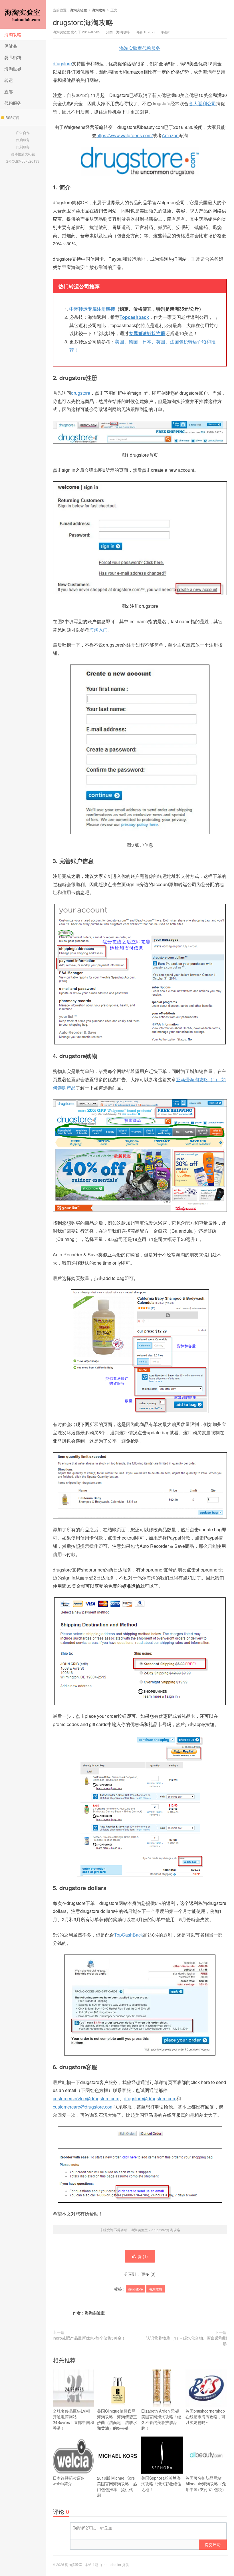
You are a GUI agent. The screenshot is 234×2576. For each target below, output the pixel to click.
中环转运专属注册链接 (92, 309)
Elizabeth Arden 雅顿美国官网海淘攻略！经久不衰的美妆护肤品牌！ (161, 2419)
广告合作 (23, 132)
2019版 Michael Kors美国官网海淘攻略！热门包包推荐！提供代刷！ (117, 2486)
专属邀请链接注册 (147, 333)
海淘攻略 (13, 34)
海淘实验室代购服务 (140, 48)
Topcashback (134, 317)
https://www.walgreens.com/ (125, 135)
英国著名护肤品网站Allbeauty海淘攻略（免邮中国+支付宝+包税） (206, 2484)
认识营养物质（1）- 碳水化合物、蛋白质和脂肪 (186, 2341)
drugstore (62, 63)
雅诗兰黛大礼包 (23, 154)
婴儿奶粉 (13, 57)
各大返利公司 (202, 103)
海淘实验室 (23, 14)
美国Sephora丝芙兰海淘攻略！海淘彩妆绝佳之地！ (161, 2484)
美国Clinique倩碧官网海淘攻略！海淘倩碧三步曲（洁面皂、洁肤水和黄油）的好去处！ (117, 2419)
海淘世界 (13, 69)
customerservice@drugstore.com (86, 2098)
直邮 (9, 91)
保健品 (11, 46)
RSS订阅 (12, 117)
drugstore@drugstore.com (150, 2098)
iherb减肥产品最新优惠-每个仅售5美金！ (89, 2338)
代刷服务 (23, 147)
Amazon (170, 135)
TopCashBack (129, 1935)
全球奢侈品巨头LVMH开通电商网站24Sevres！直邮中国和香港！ (73, 2419)
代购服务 (13, 103)
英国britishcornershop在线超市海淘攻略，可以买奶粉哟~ (205, 2417)
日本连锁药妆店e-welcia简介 (69, 2481)
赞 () (143, 2256)
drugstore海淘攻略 (83, 22)
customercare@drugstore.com (83, 2107)
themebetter (112, 2564)
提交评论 (213, 2544)
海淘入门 (98, 630)
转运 (9, 80)
